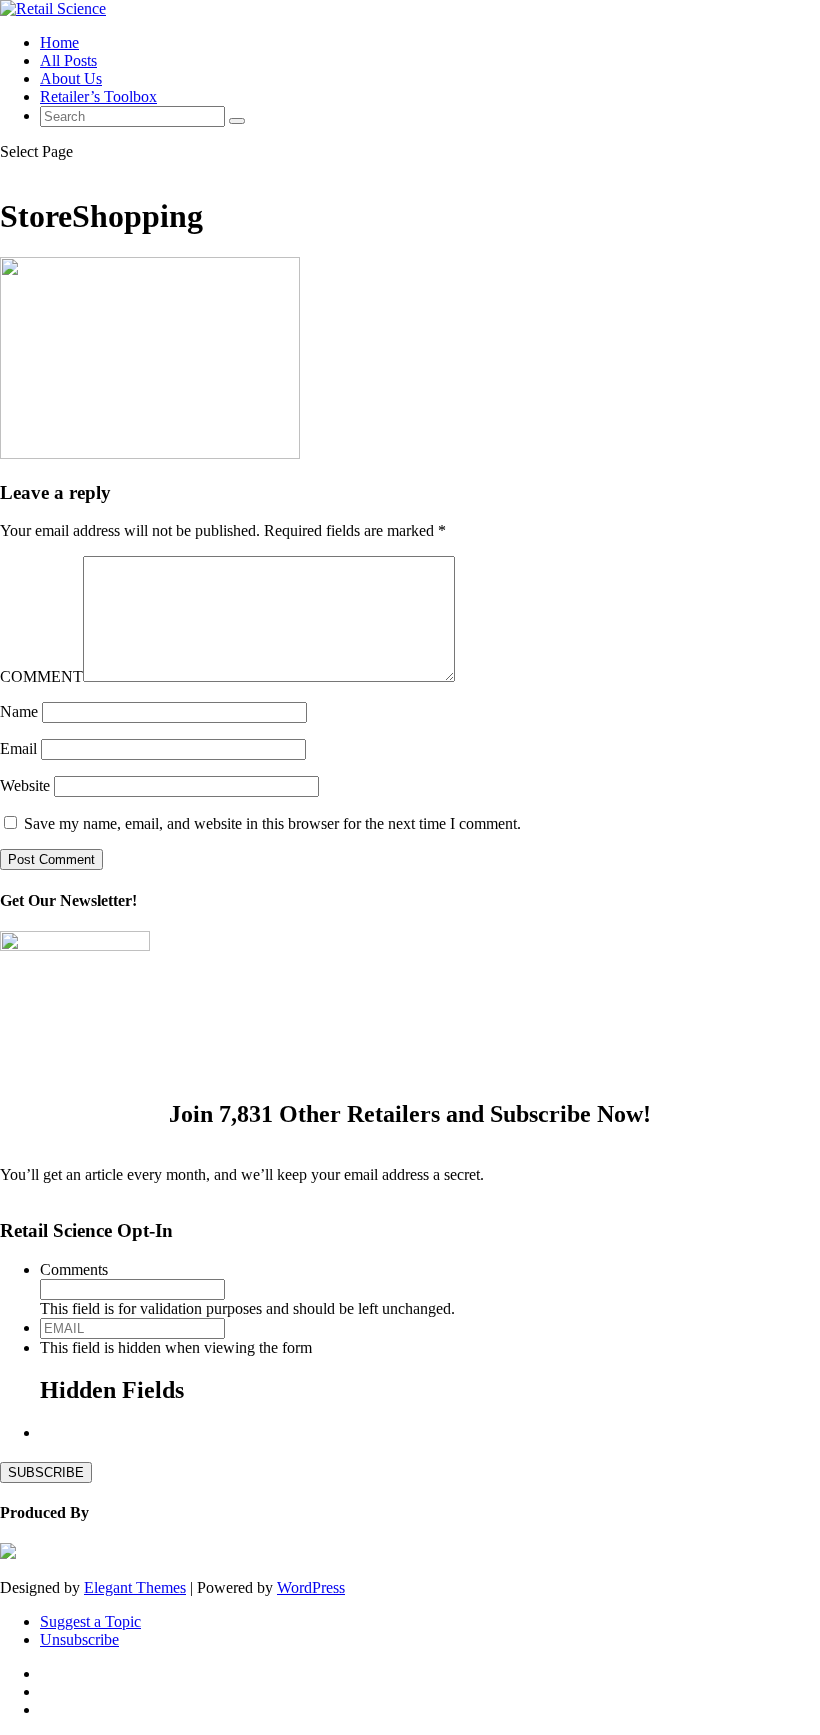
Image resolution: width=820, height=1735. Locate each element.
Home (59, 42)
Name (19, 711)
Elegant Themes (135, 1587)
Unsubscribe (79, 1639)
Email (18, 748)
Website (25, 785)
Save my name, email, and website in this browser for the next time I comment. (272, 823)
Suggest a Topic (90, 1621)
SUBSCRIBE (46, 1472)
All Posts (68, 60)
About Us (71, 78)
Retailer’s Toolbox (98, 96)
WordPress (311, 1587)
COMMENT (41, 676)
